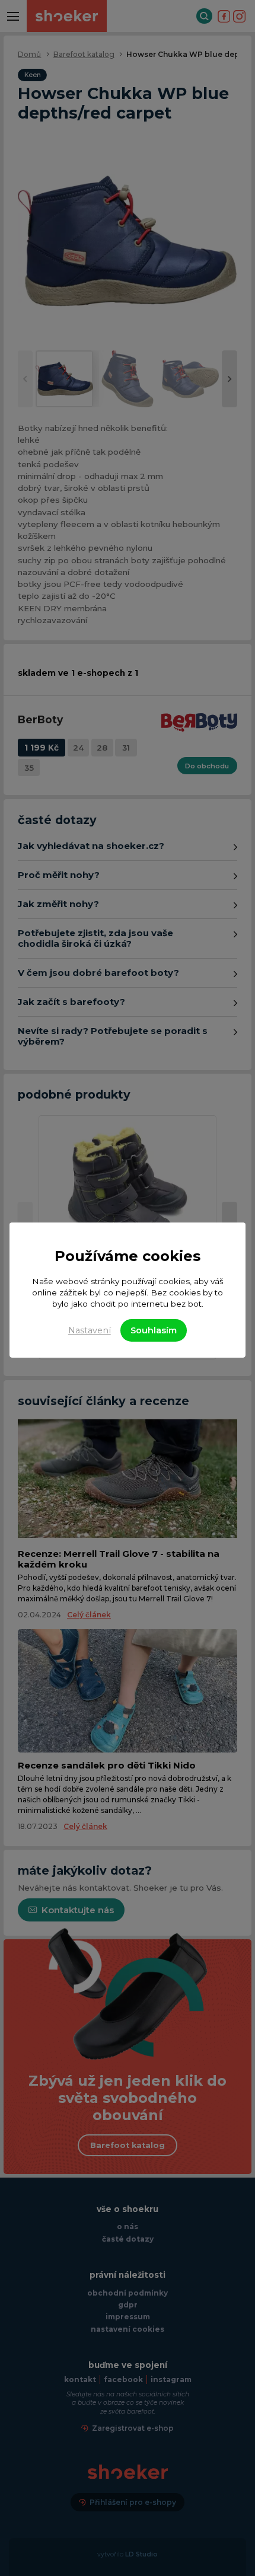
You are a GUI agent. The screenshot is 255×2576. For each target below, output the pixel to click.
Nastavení (90, 1330)
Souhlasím (154, 1330)
